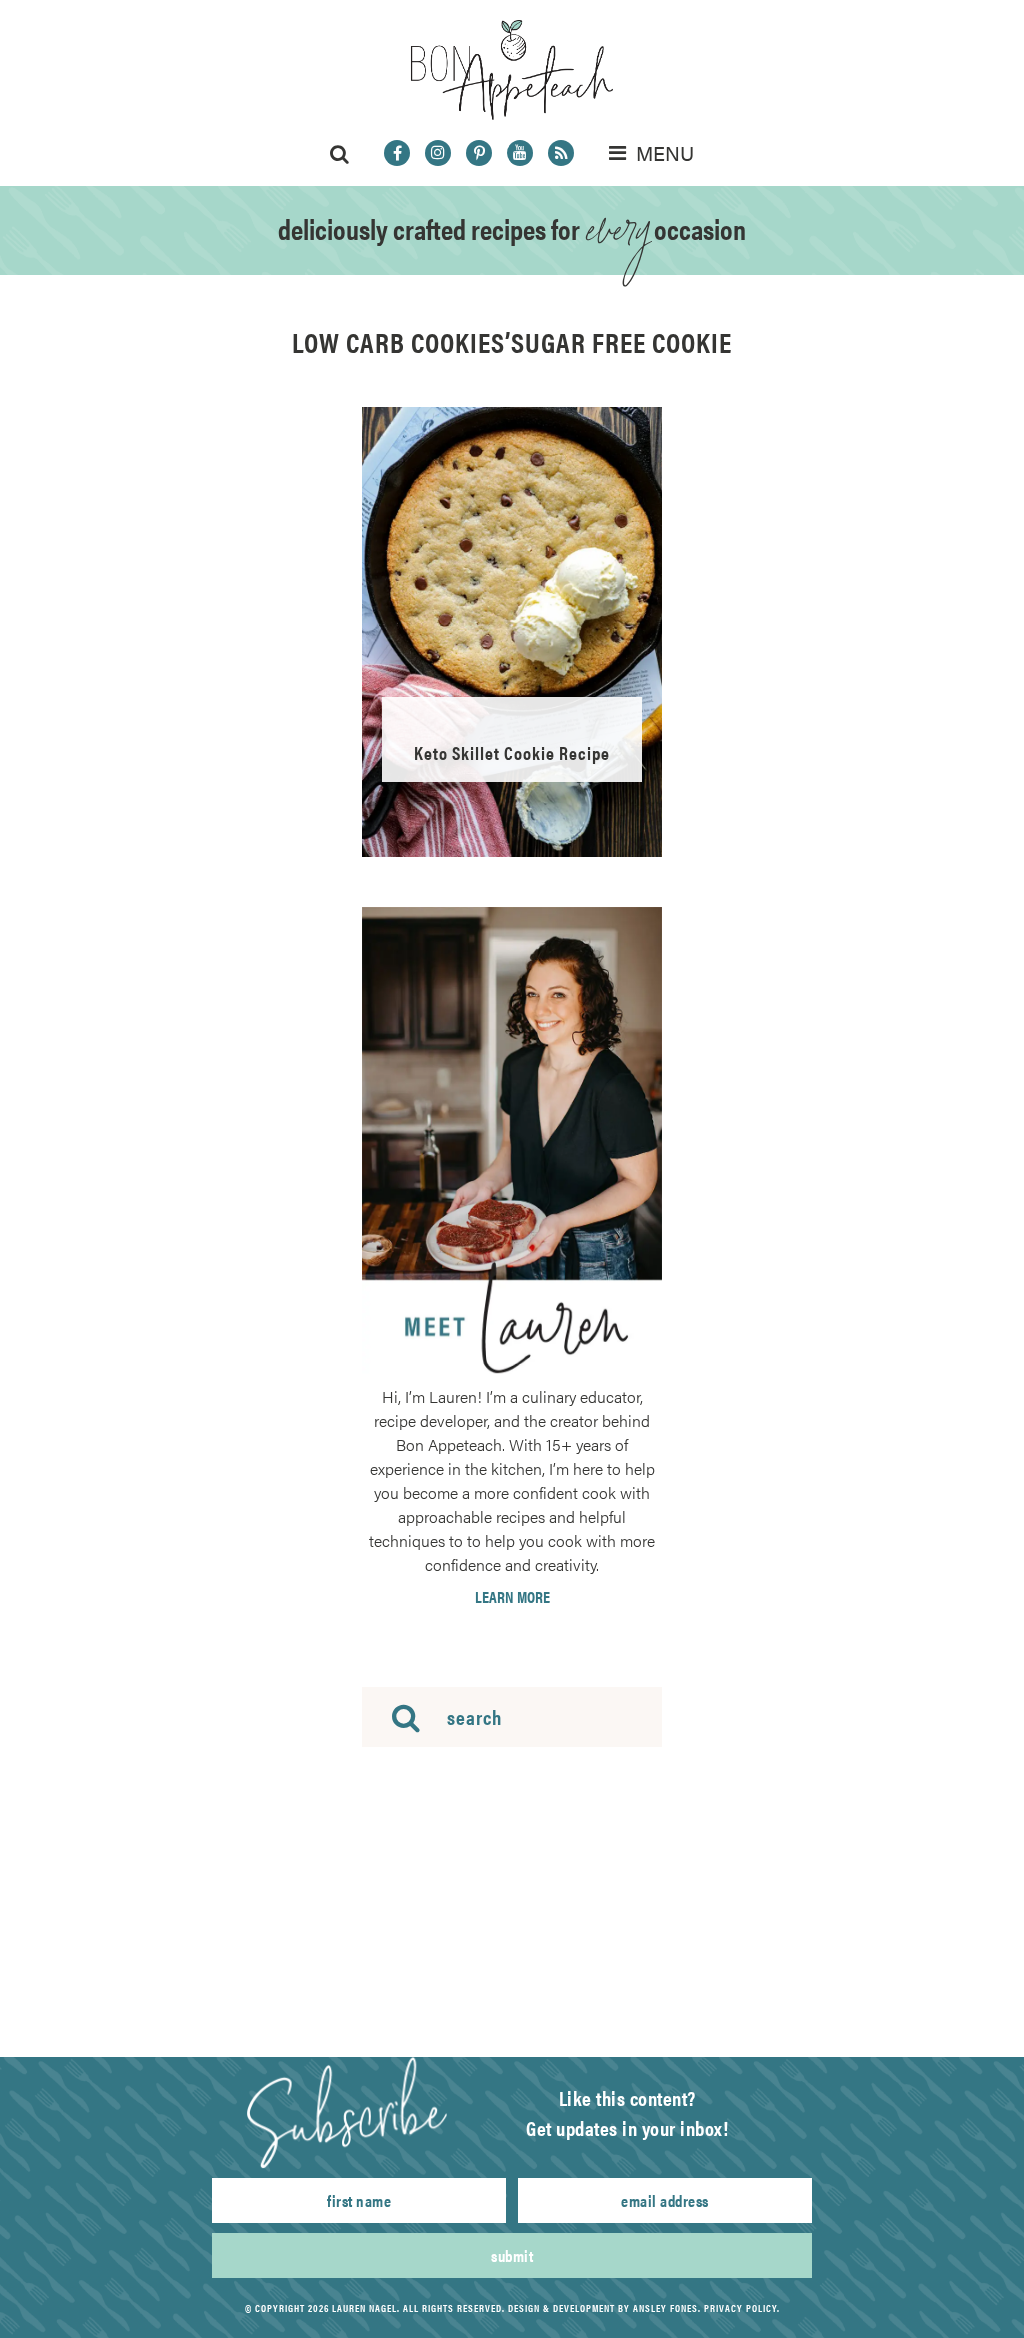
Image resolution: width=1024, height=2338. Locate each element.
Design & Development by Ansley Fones (603, 2308)
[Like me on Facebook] (397, 153)
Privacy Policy (740, 2308)
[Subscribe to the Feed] (561, 153)
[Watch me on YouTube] (520, 153)
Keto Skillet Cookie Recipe (512, 752)
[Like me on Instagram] (438, 153)
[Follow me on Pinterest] (479, 153)
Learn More (512, 1597)
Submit (512, 2255)
